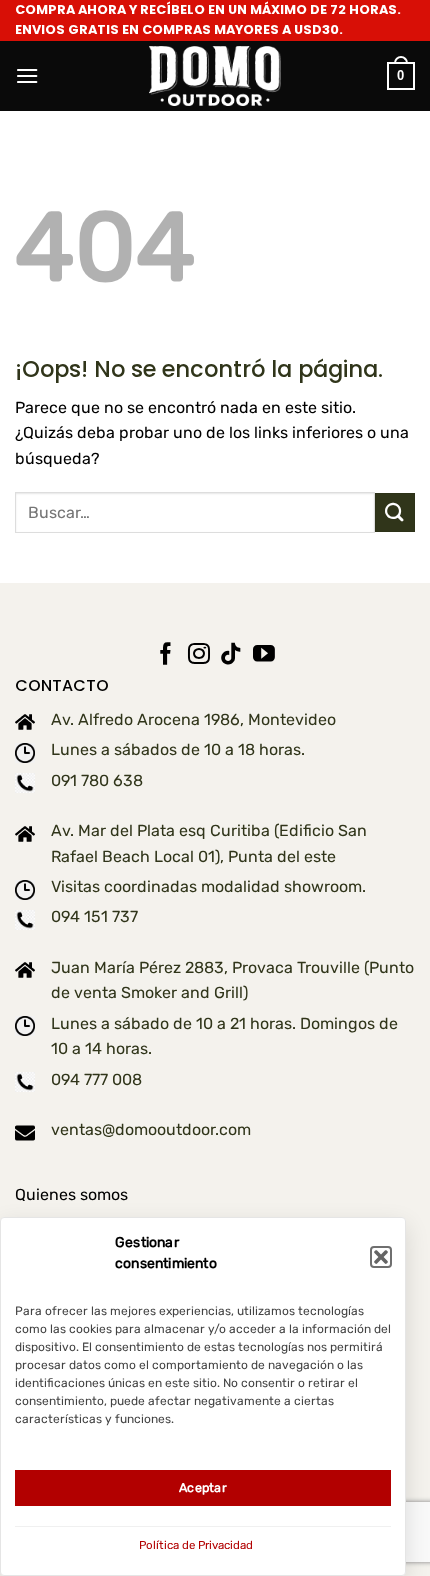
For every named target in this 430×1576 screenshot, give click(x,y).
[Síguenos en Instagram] (199, 655)
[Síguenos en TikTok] (231, 655)
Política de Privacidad (196, 1545)
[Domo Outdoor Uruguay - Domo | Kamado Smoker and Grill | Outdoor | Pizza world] (215, 76)
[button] (381, 1257)
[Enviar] (395, 512)
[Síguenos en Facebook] (166, 655)
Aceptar (203, 1487)
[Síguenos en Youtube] (264, 655)
